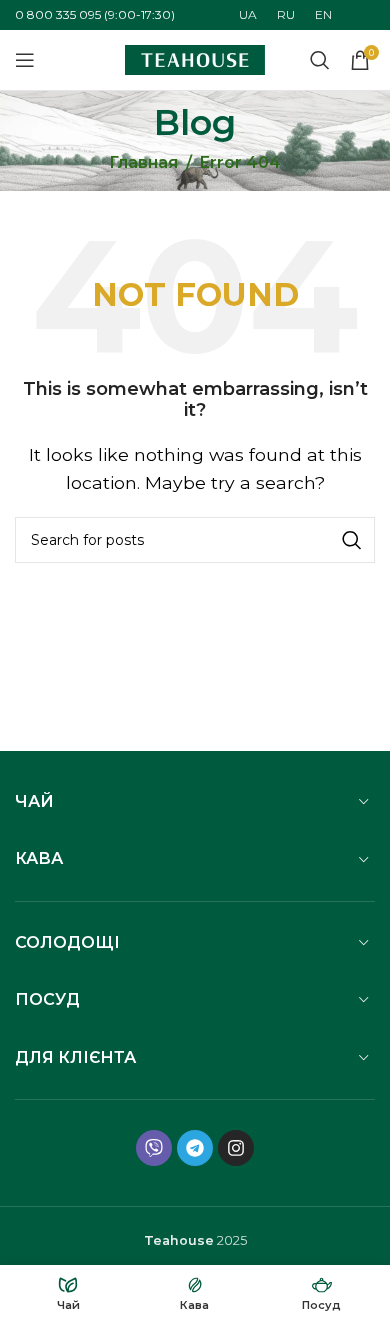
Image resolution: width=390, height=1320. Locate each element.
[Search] (352, 540)
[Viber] (154, 1148)
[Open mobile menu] (25, 60)
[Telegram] (195, 1148)
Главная (143, 162)
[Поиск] (320, 60)
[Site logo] (195, 58)
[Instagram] (236, 1148)
